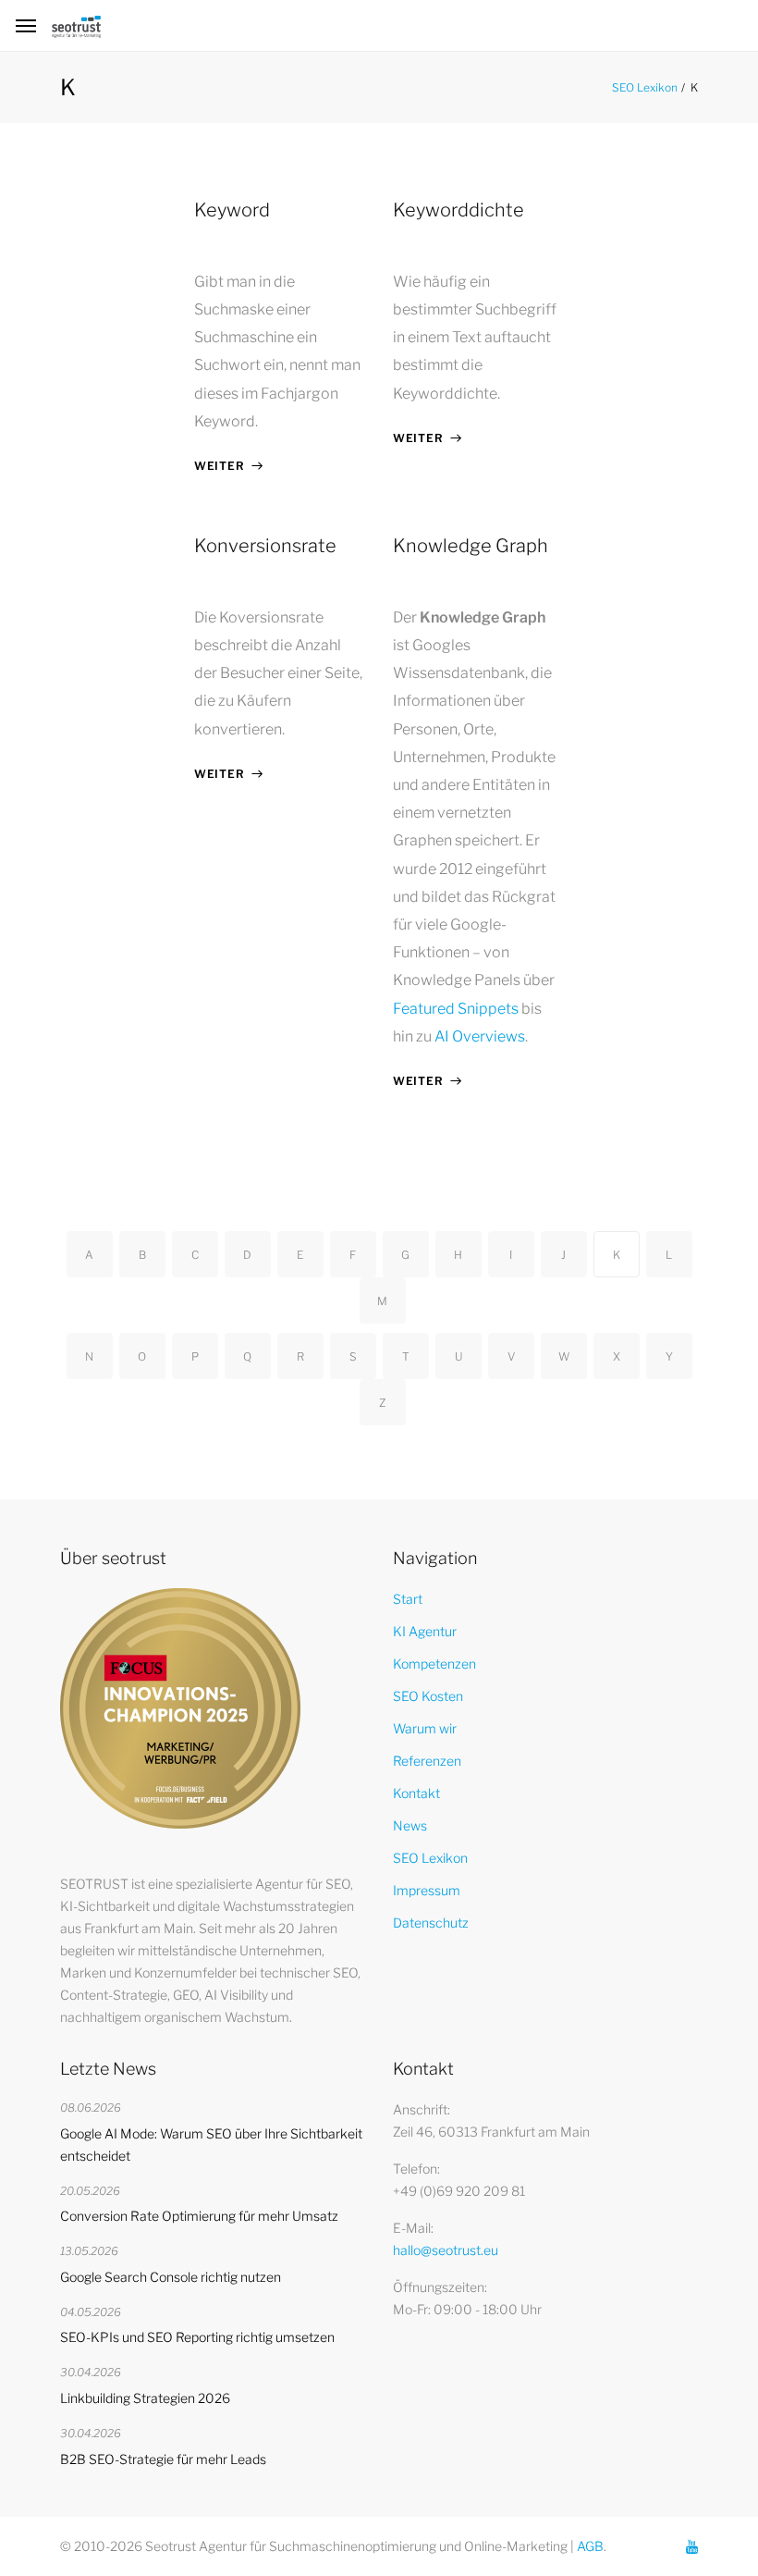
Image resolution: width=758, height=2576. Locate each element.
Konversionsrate (265, 546)
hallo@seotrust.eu (446, 2250)
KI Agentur (425, 1631)
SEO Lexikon (645, 87)
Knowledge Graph (471, 546)
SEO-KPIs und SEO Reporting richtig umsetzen (197, 2337)
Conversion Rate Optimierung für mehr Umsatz (199, 2216)
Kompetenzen (434, 1664)
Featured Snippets (456, 1009)
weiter (219, 466)
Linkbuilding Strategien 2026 (145, 2398)
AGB (590, 2546)
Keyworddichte (458, 210)
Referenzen (427, 1761)
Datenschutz (431, 1923)
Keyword (232, 210)
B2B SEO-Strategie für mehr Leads (163, 2459)
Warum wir (425, 1728)
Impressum (427, 1890)
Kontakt (416, 1793)
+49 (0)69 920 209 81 (459, 2191)
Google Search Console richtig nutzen (171, 2277)
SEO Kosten (428, 1696)
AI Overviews (480, 1036)
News (410, 1825)
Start (408, 1599)
